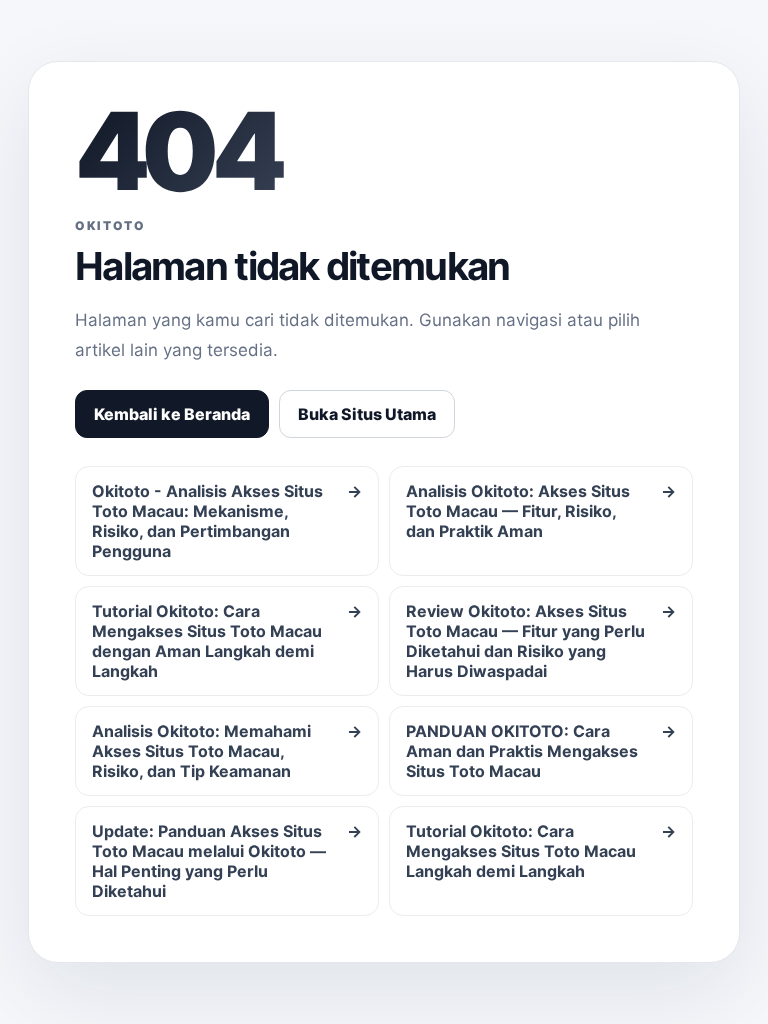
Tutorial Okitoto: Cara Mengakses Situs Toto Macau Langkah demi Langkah (541, 851)
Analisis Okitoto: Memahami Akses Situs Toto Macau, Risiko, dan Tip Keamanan (227, 751)
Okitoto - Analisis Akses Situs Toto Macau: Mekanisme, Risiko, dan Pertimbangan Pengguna (227, 521)
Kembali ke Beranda (172, 414)
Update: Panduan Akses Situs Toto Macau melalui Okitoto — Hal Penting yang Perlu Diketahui (227, 861)
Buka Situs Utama (367, 414)
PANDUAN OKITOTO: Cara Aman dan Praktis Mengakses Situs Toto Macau (541, 751)
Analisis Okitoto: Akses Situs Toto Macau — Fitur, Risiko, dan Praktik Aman (541, 511)
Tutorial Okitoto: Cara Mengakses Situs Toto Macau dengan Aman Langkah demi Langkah (227, 641)
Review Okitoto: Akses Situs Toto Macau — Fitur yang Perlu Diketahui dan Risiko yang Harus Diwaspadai (541, 641)
